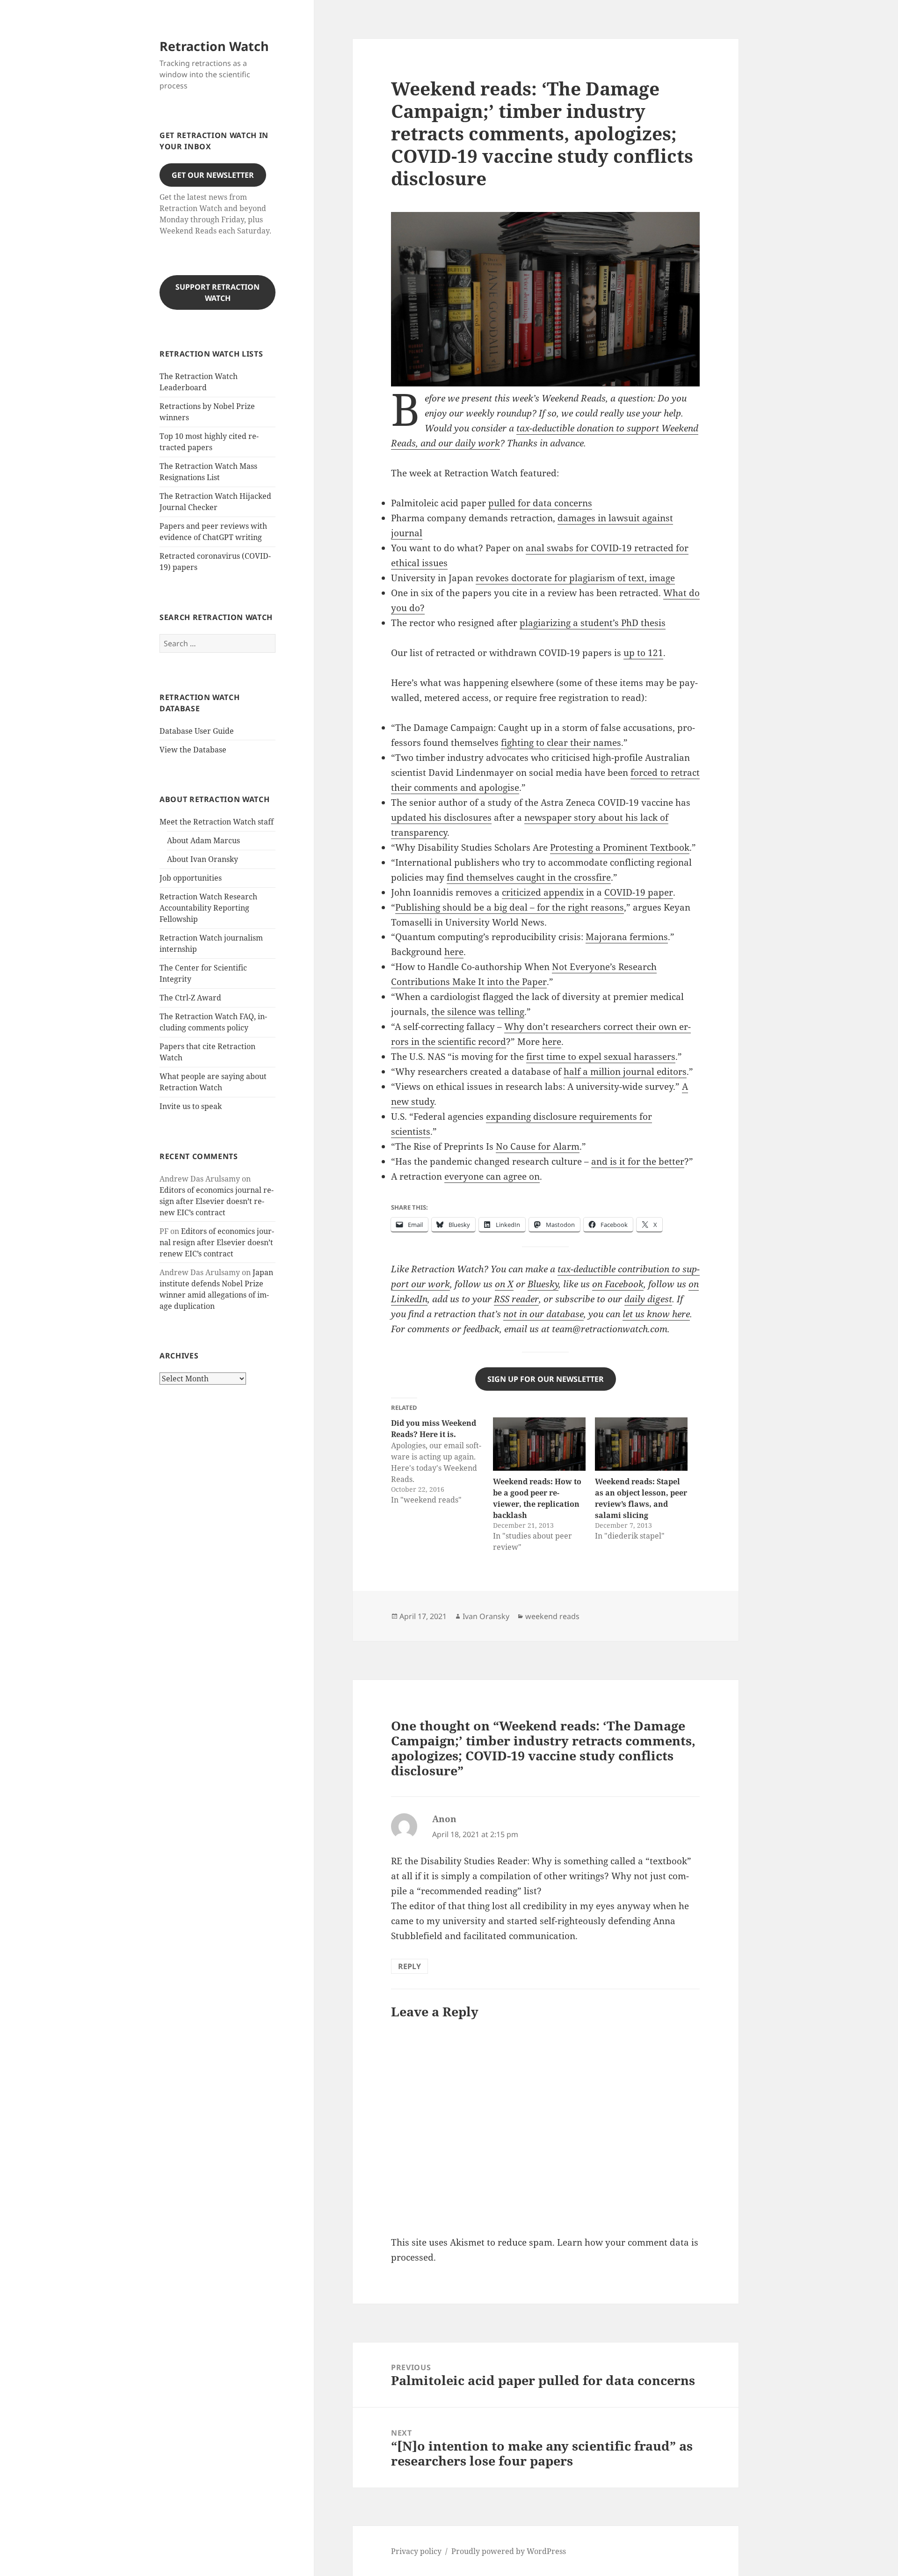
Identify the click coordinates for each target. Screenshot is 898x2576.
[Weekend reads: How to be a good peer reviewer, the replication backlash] (539, 1444)
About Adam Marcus (203, 840)
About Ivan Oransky (203, 859)
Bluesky (543, 1284)
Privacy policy (416, 2551)
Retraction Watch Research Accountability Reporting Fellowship (208, 908)
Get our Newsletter (213, 175)
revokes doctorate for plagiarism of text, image (575, 578)
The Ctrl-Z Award (190, 998)
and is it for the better (638, 1161)
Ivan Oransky (486, 1616)
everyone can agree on (492, 1176)
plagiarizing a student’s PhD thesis (593, 623)
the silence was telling (478, 1012)
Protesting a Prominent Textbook (620, 847)
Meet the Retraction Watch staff (217, 822)
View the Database (193, 750)
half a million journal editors (625, 1072)
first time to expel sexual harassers (601, 1057)
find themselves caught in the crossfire (529, 877)
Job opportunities (191, 878)
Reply (409, 1966)
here (454, 952)
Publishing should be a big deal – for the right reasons (510, 907)
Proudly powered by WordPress (509, 2551)
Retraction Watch (214, 46)
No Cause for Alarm (538, 1146)
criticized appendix (543, 892)
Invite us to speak (191, 1106)
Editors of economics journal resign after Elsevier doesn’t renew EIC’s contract (217, 1201)
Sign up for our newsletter (546, 1379)
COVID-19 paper (639, 892)
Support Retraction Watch (217, 292)
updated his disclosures (441, 817)
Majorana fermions (627, 937)
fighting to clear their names (561, 743)
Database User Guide (197, 731)
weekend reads (552, 1616)
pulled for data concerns (540, 503)
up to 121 (643, 653)
